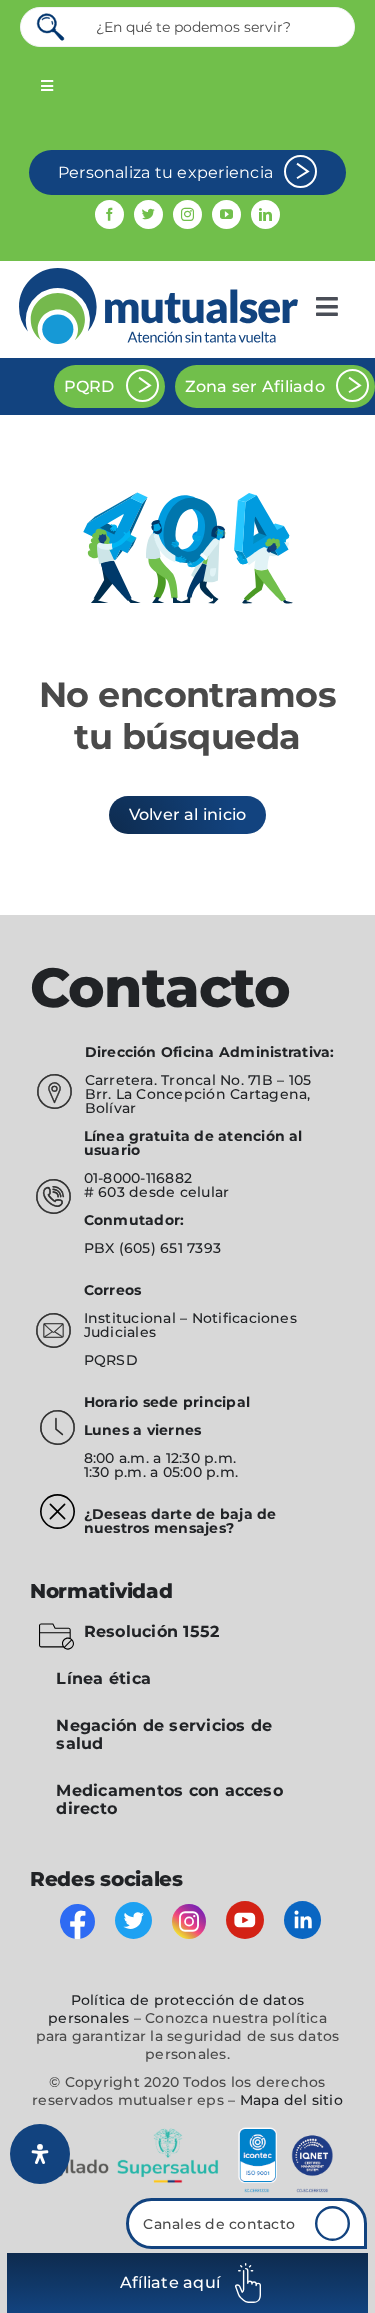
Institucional (132, 1318)
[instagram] (187, 214)
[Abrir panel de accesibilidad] (40, 2154)
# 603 (104, 1192)
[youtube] (226, 214)
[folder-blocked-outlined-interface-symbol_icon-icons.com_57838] (56, 1626)
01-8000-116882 (138, 1178)
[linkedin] (265, 214)
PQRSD (111, 1360)
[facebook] (109, 214)
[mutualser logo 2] (158, 275)
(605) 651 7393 (170, 1248)
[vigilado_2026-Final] (187, 2131)
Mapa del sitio (291, 2100)
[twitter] (148, 214)
